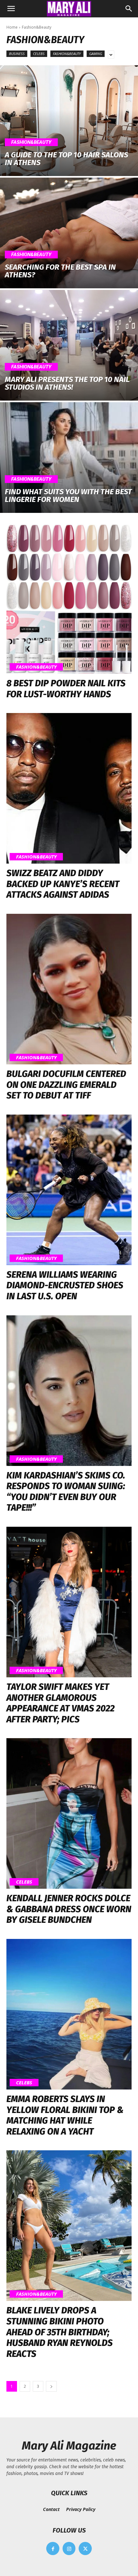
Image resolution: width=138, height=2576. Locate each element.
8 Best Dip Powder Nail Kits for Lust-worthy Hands (66, 689)
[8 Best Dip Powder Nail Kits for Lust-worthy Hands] (69, 598)
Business (17, 54)
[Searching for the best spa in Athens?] (69, 233)
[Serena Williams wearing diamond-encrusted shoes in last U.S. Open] (69, 1190)
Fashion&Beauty (67, 54)
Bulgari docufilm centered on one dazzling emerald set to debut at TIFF (66, 1085)
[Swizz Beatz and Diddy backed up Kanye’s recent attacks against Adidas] (69, 788)
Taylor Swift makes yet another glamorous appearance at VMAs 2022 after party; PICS (60, 1703)
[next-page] (51, 2386)
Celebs (39, 54)
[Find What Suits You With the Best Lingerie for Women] (69, 458)
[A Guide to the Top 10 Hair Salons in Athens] (69, 121)
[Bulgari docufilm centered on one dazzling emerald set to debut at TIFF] (69, 989)
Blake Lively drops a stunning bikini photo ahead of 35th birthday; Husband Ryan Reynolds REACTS (60, 2332)
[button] (11, 9)
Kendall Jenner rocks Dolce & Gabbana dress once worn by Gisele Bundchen (69, 1909)
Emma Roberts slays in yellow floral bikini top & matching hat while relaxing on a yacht (65, 2115)
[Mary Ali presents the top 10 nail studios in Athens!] (69, 345)
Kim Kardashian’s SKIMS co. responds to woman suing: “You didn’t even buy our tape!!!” (66, 1492)
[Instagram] (69, 2548)
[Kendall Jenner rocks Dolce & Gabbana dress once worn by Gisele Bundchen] (69, 1813)
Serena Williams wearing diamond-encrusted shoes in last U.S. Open (65, 1285)
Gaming (96, 54)
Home (12, 27)
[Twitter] (85, 2548)
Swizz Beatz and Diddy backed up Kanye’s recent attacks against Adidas (63, 884)
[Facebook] (53, 2548)
